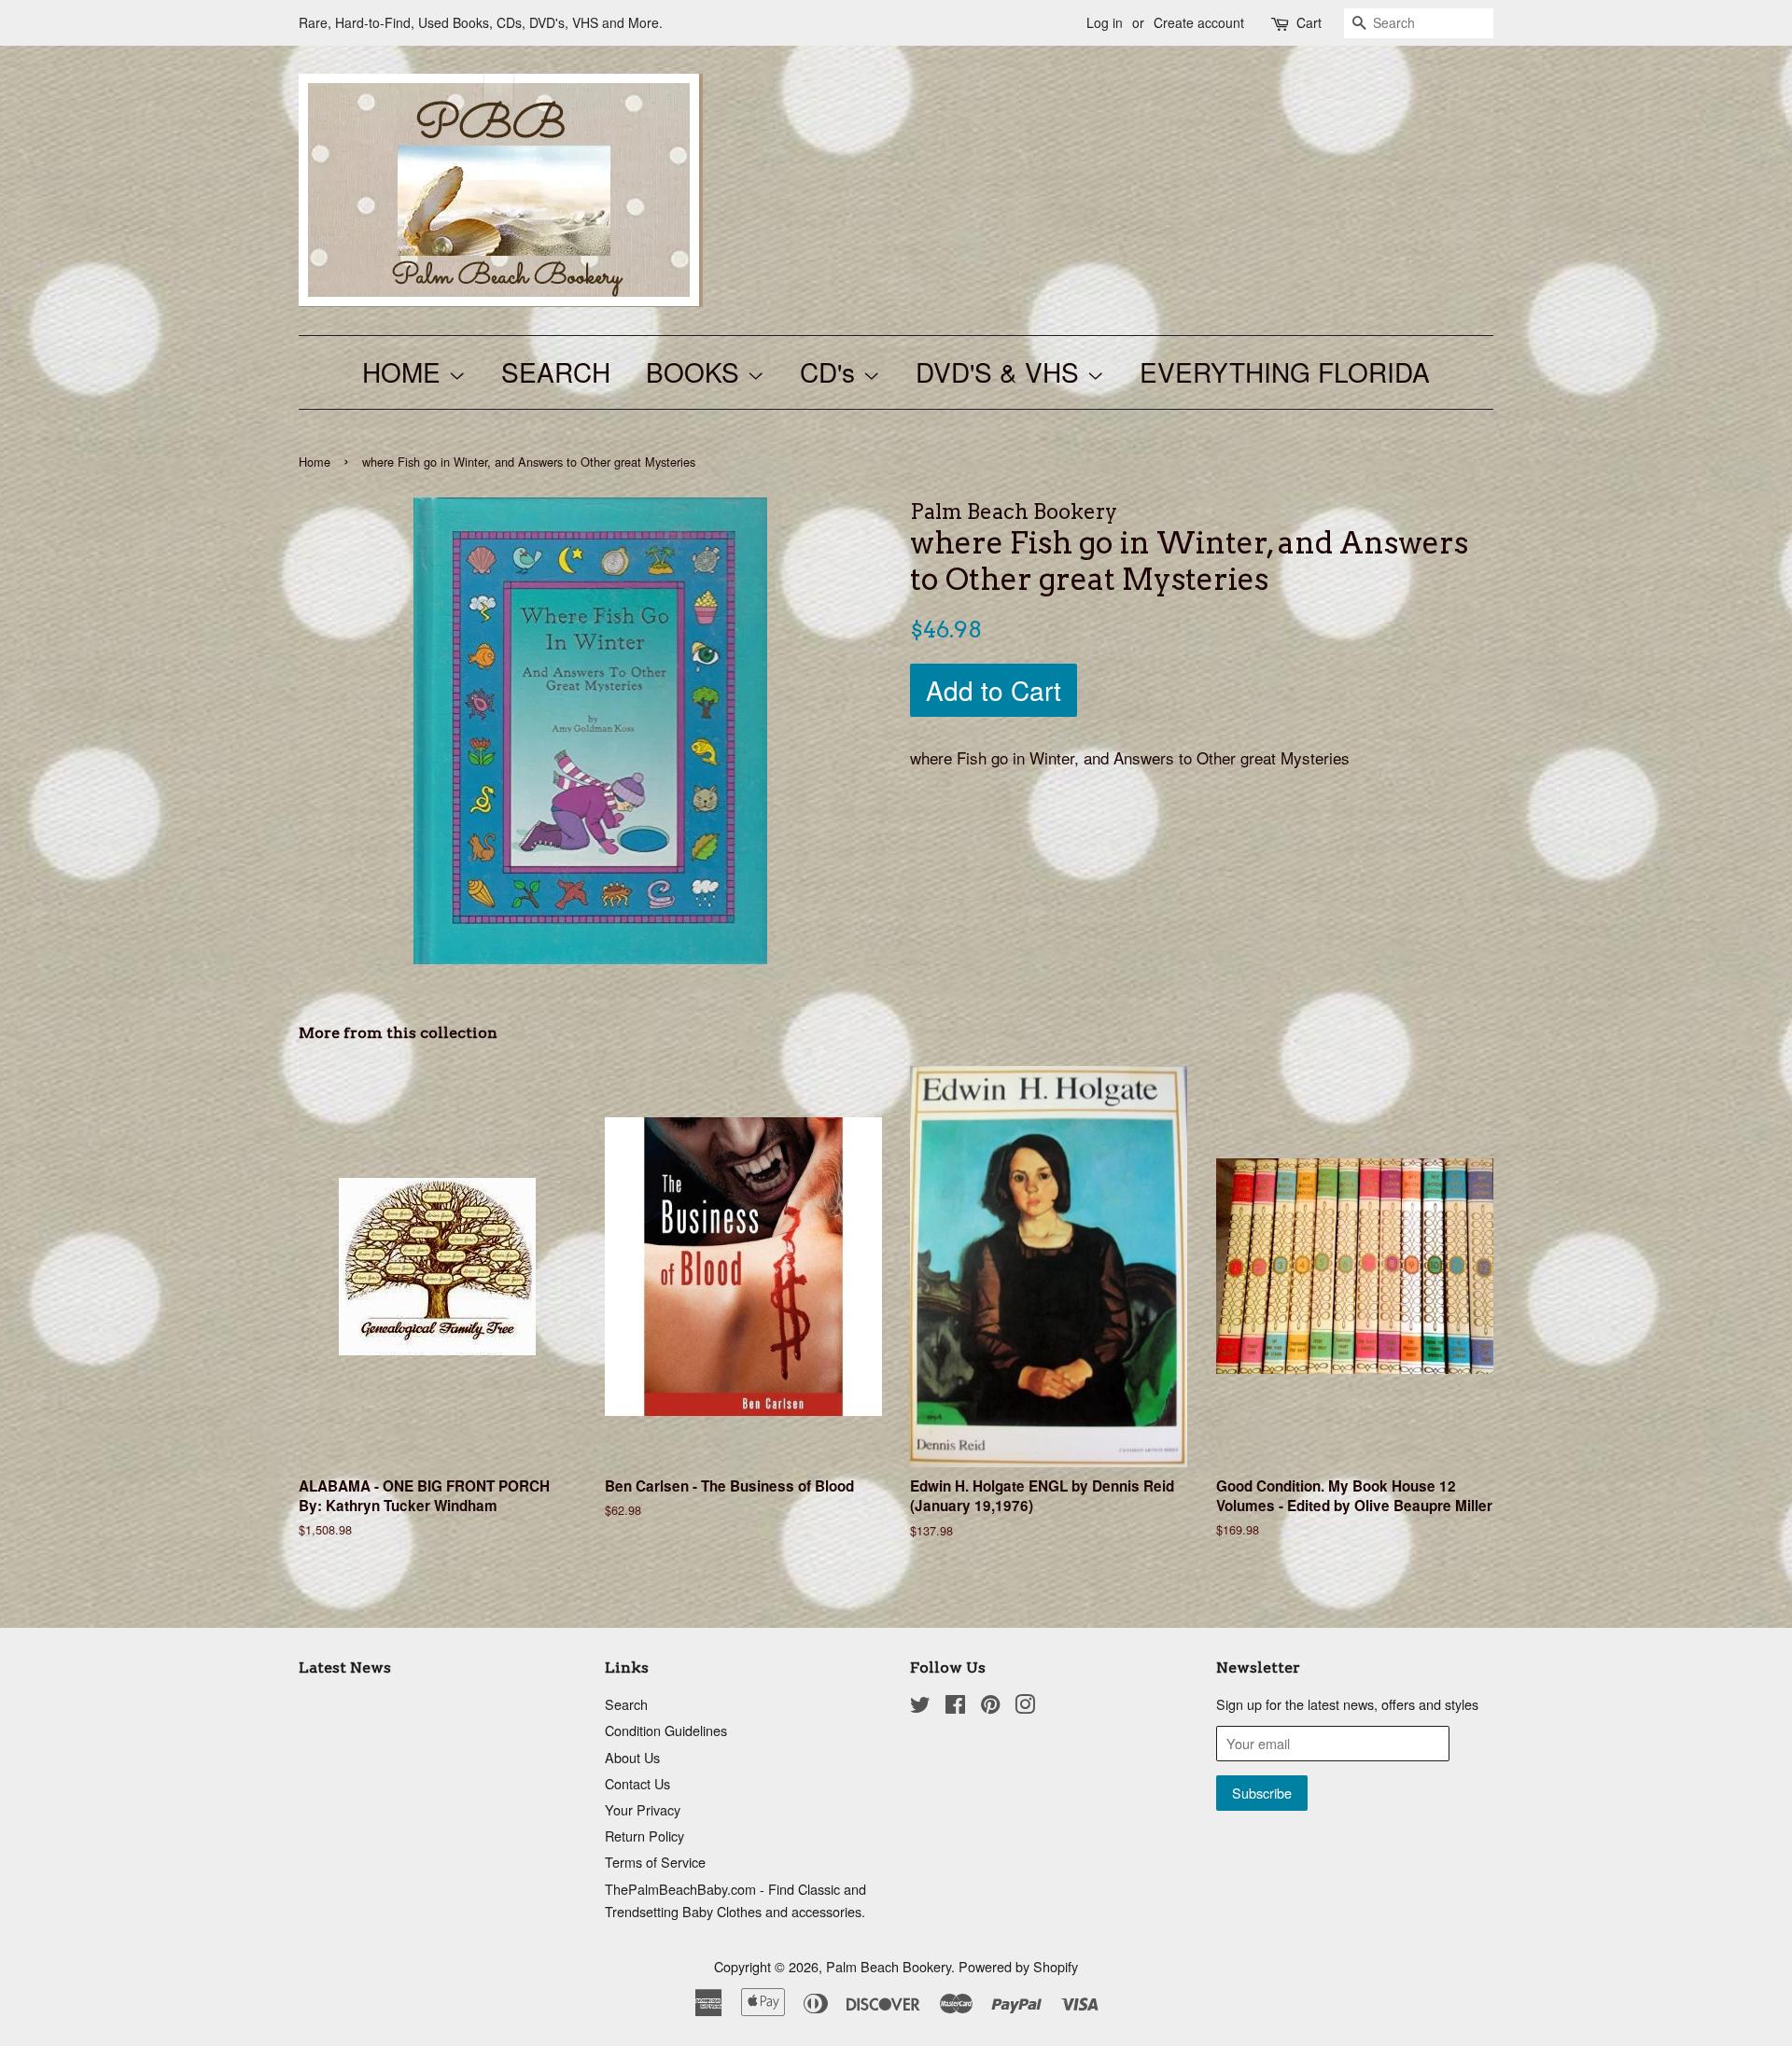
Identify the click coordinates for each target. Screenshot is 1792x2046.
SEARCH (556, 371)
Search (626, 1704)
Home (315, 462)
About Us (632, 1757)
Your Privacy (643, 1809)
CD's (831, 371)
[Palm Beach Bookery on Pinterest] (990, 1707)
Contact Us (637, 1783)
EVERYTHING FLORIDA (1285, 371)
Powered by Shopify (1018, 1966)
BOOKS (696, 371)
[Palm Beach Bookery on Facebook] (955, 1707)
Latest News (345, 1668)
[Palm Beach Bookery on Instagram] (1025, 1707)
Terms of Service (655, 1862)
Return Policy (644, 1836)
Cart (1309, 22)
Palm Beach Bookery (889, 1966)
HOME (405, 371)
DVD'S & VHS (1001, 371)
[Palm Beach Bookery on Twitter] (920, 1707)
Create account (1199, 22)
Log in (1105, 22)
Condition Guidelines (666, 1730)
